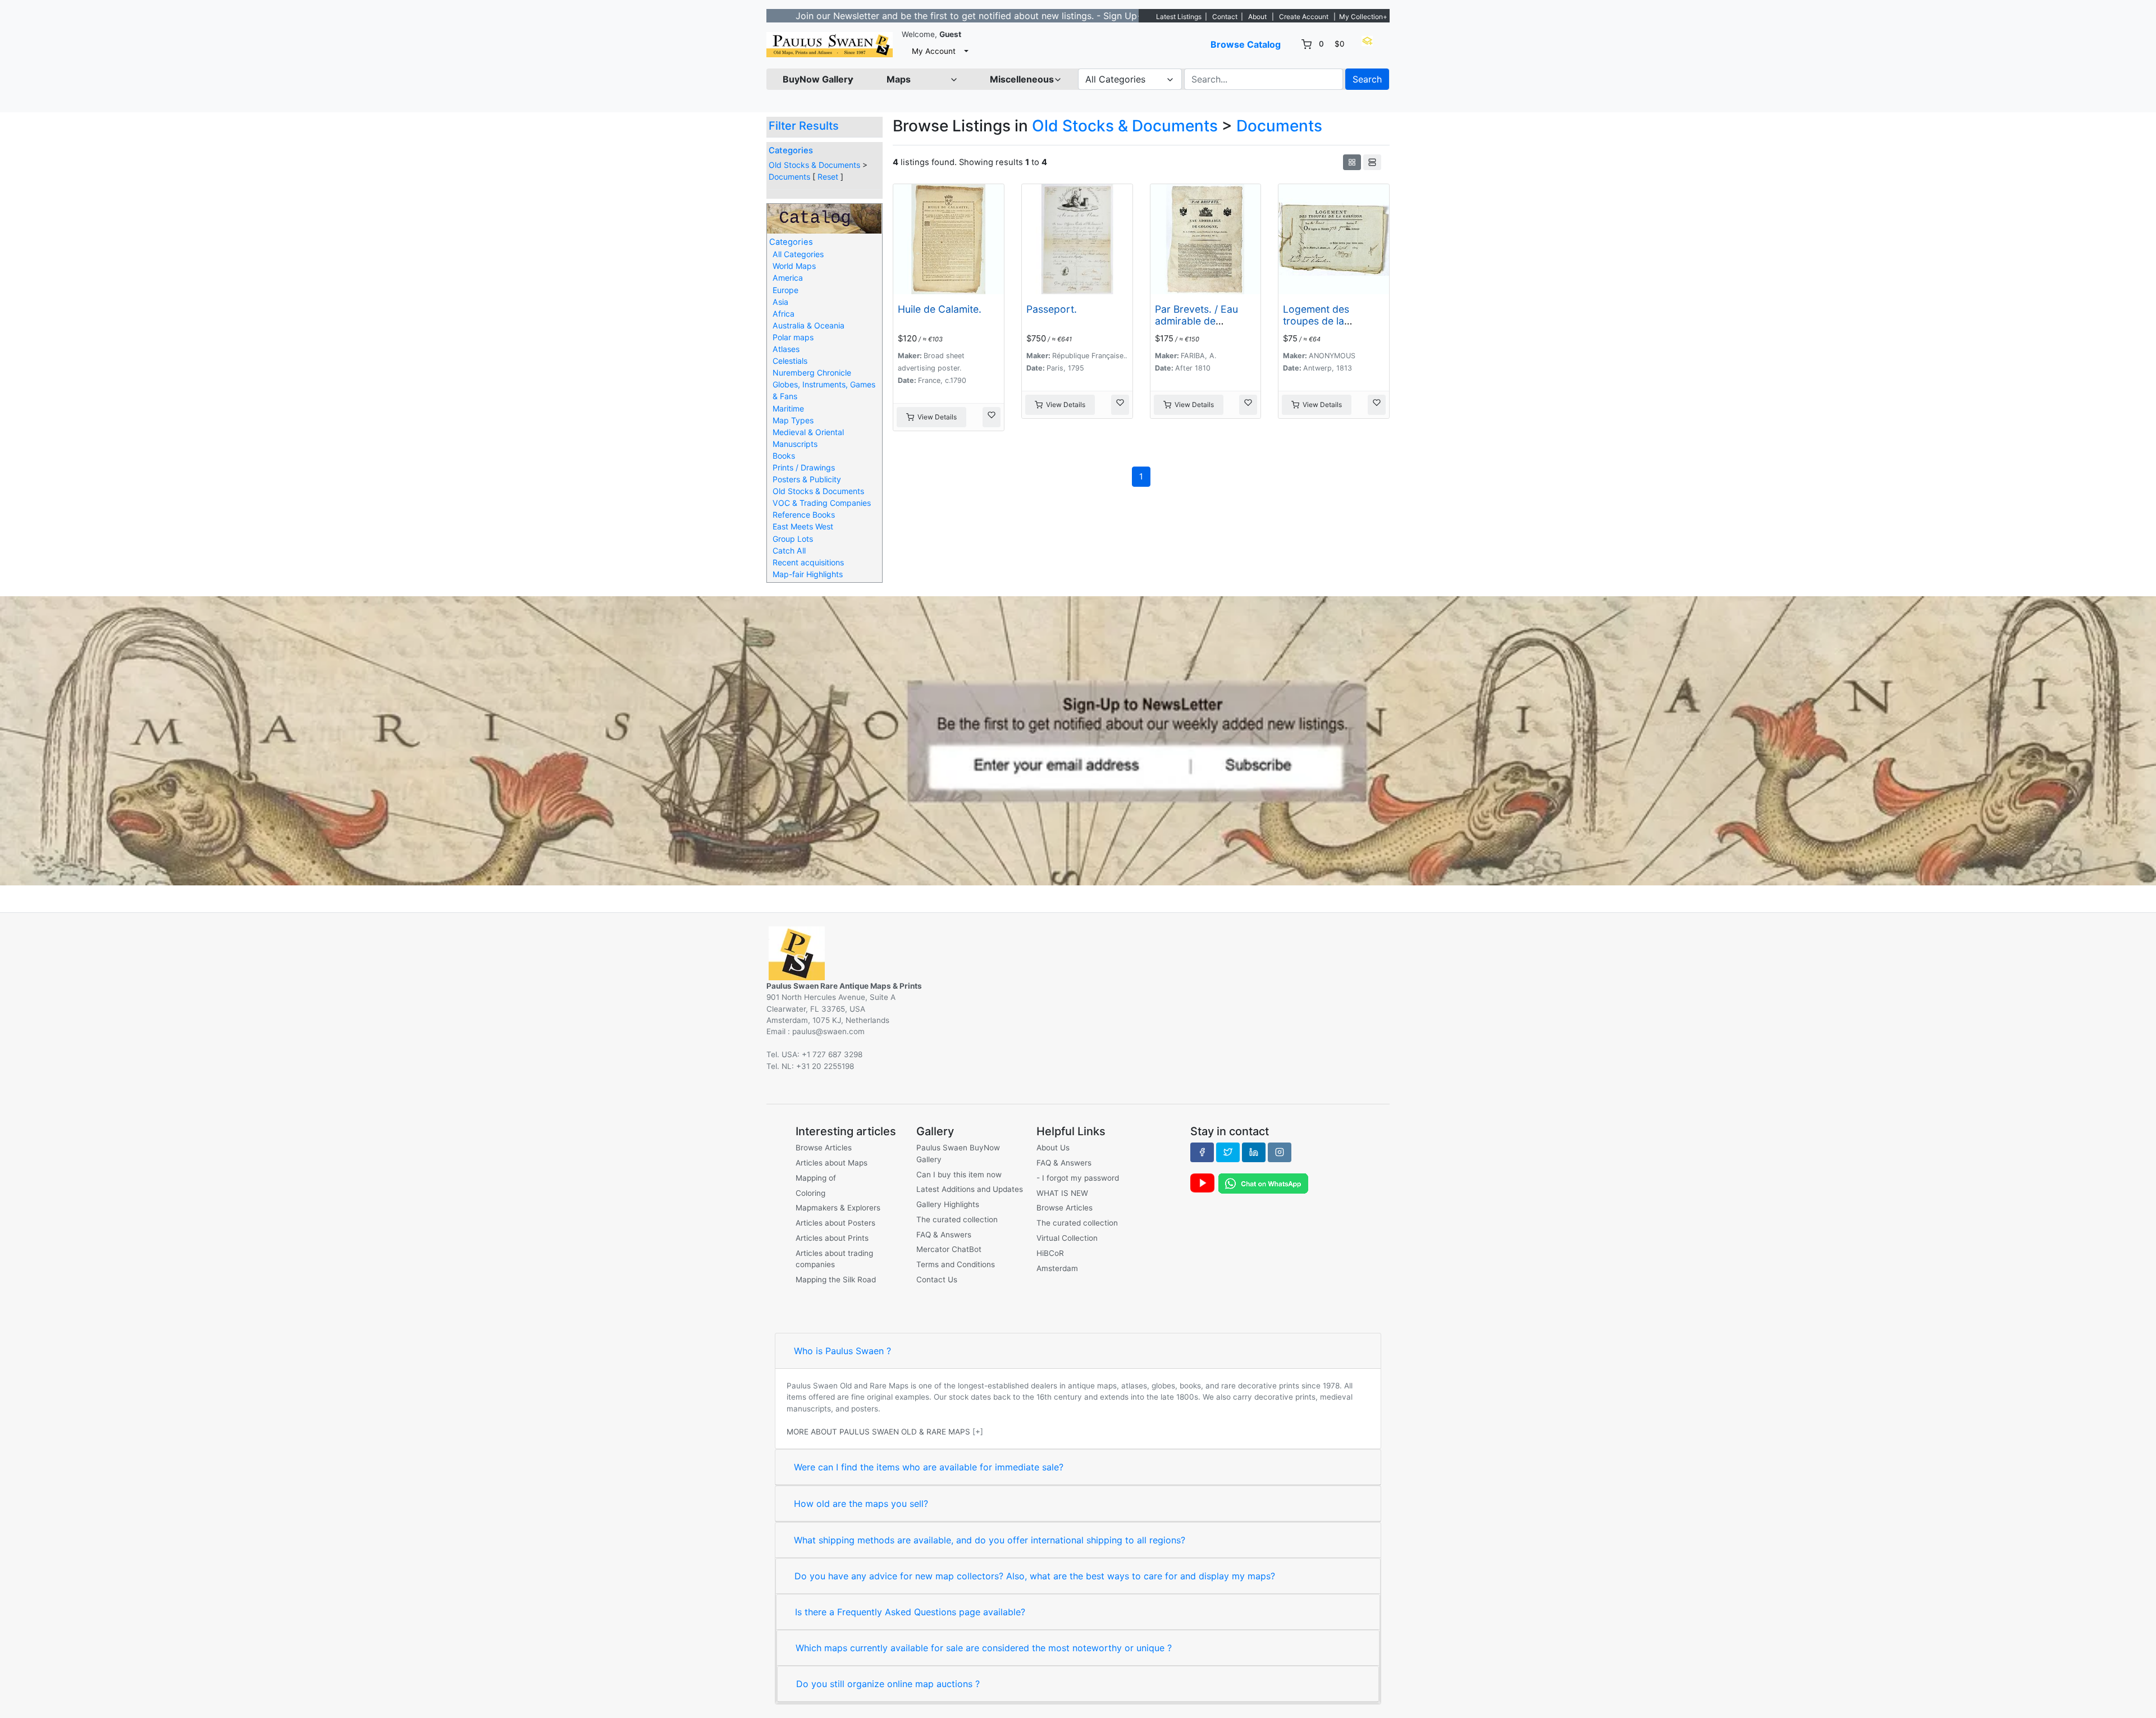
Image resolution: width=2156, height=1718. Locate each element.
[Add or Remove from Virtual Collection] (992, 417)
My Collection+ (1363, 17)
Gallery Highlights (948, 1204)
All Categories (798, 254)
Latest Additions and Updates (970, 1189)
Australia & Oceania (808, 325)
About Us (1053, 1148)
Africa (784, 314)
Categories (791, 150)
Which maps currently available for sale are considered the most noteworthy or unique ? (984, 1648)
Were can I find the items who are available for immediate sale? (929, 1467)
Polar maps (793, 337)
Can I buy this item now (959, 1175)
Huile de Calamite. (940, 309)
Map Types (793, 420)
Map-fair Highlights (808, 574)
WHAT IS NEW (1062, 1193)
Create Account (1304, 17)
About (1257, 17)
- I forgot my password (1078, 1178)
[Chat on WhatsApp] (1263, 1183)
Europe (785, 290)
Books (784, 456)
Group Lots (793, 539)
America (788, 278)
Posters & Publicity (807, 479)
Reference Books (804, 515)
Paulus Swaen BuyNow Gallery (958, 1153)
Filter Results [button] (805, 126)
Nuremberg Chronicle (812, 373)
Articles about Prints (832, 1238)
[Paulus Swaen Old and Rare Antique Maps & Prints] (830, 45)
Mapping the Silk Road (836, 1280)
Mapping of (816, 1178)
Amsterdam (1057, 1268)
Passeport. (1052, 309)
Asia (780, 302)
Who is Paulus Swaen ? (842, 1351)
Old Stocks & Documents (814, 165)
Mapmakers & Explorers (838, 1208)
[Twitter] (1228, 1152)
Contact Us (937, 1280)
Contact (1225, 17)
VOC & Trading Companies (822, 503)
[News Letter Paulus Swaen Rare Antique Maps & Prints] (1078, 740)
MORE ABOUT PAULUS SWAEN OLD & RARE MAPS (878, 1432)
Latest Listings (1179, 17)
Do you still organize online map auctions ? (888, 1684)
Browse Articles (824, 1148)
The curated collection (957, 1219)
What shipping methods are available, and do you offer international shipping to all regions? (990, 1540)
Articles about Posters (835, 1223)
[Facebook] (1202, 1152)
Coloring (810, 1193)
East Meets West (803, 526)
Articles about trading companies (834, 1259)
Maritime (788, 408)
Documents (789, 177)
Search (1367, 79)
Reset (828, 177)
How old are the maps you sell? (861, 1504)
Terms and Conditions (956, 1264)
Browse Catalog (1246, 44)
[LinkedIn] (1254, 1152)
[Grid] (1352, 162)
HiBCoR (1050, 1253)
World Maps (794, 266)
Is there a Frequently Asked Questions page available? (910, 1612)
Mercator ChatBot (949, 1249)
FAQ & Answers (944, 1235)
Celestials (790, 361)
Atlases (786, 349)
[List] (1372, 162)
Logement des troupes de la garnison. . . (1316, 321)
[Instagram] (1280, 1152)
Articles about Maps (832, 1163)
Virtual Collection (1067, 1238)
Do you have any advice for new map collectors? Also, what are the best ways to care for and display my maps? (1035, 1576)
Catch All (789, 550)
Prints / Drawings (804, 467)
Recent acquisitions (808, 562)
